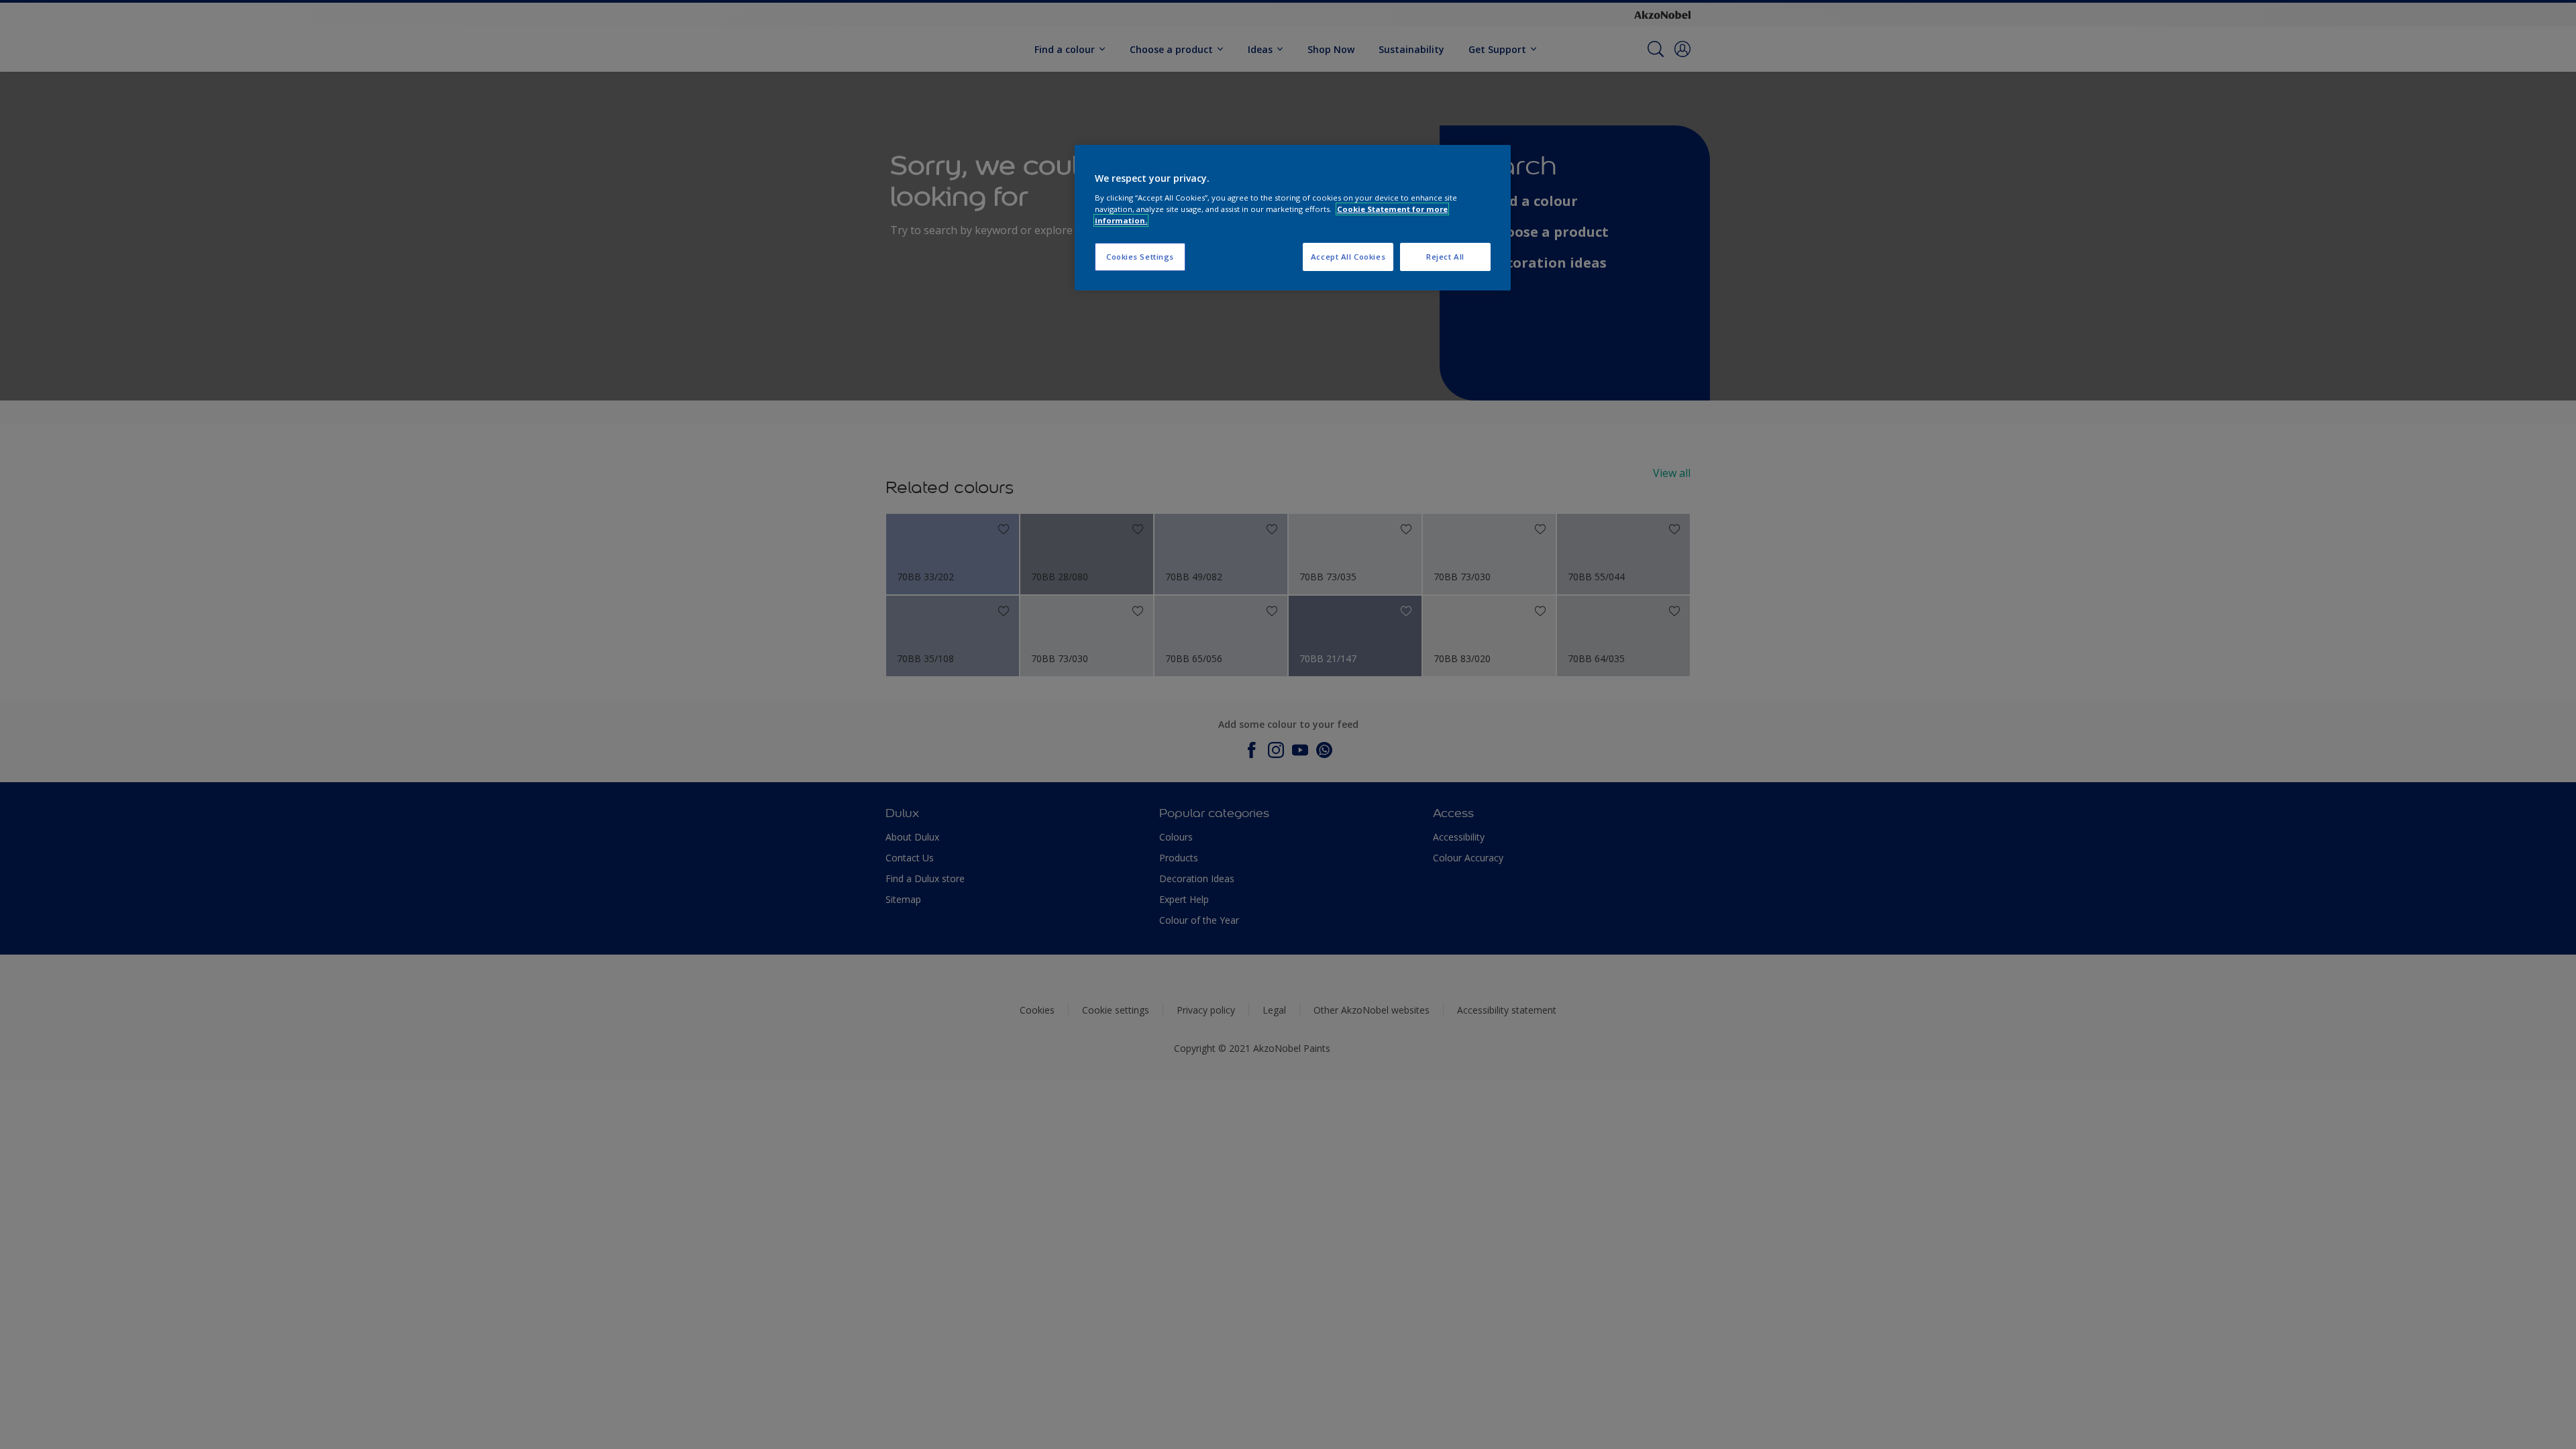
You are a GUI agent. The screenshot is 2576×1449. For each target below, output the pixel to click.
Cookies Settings (1140, 257)
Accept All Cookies (1348, 257)
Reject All (1445, 257)
